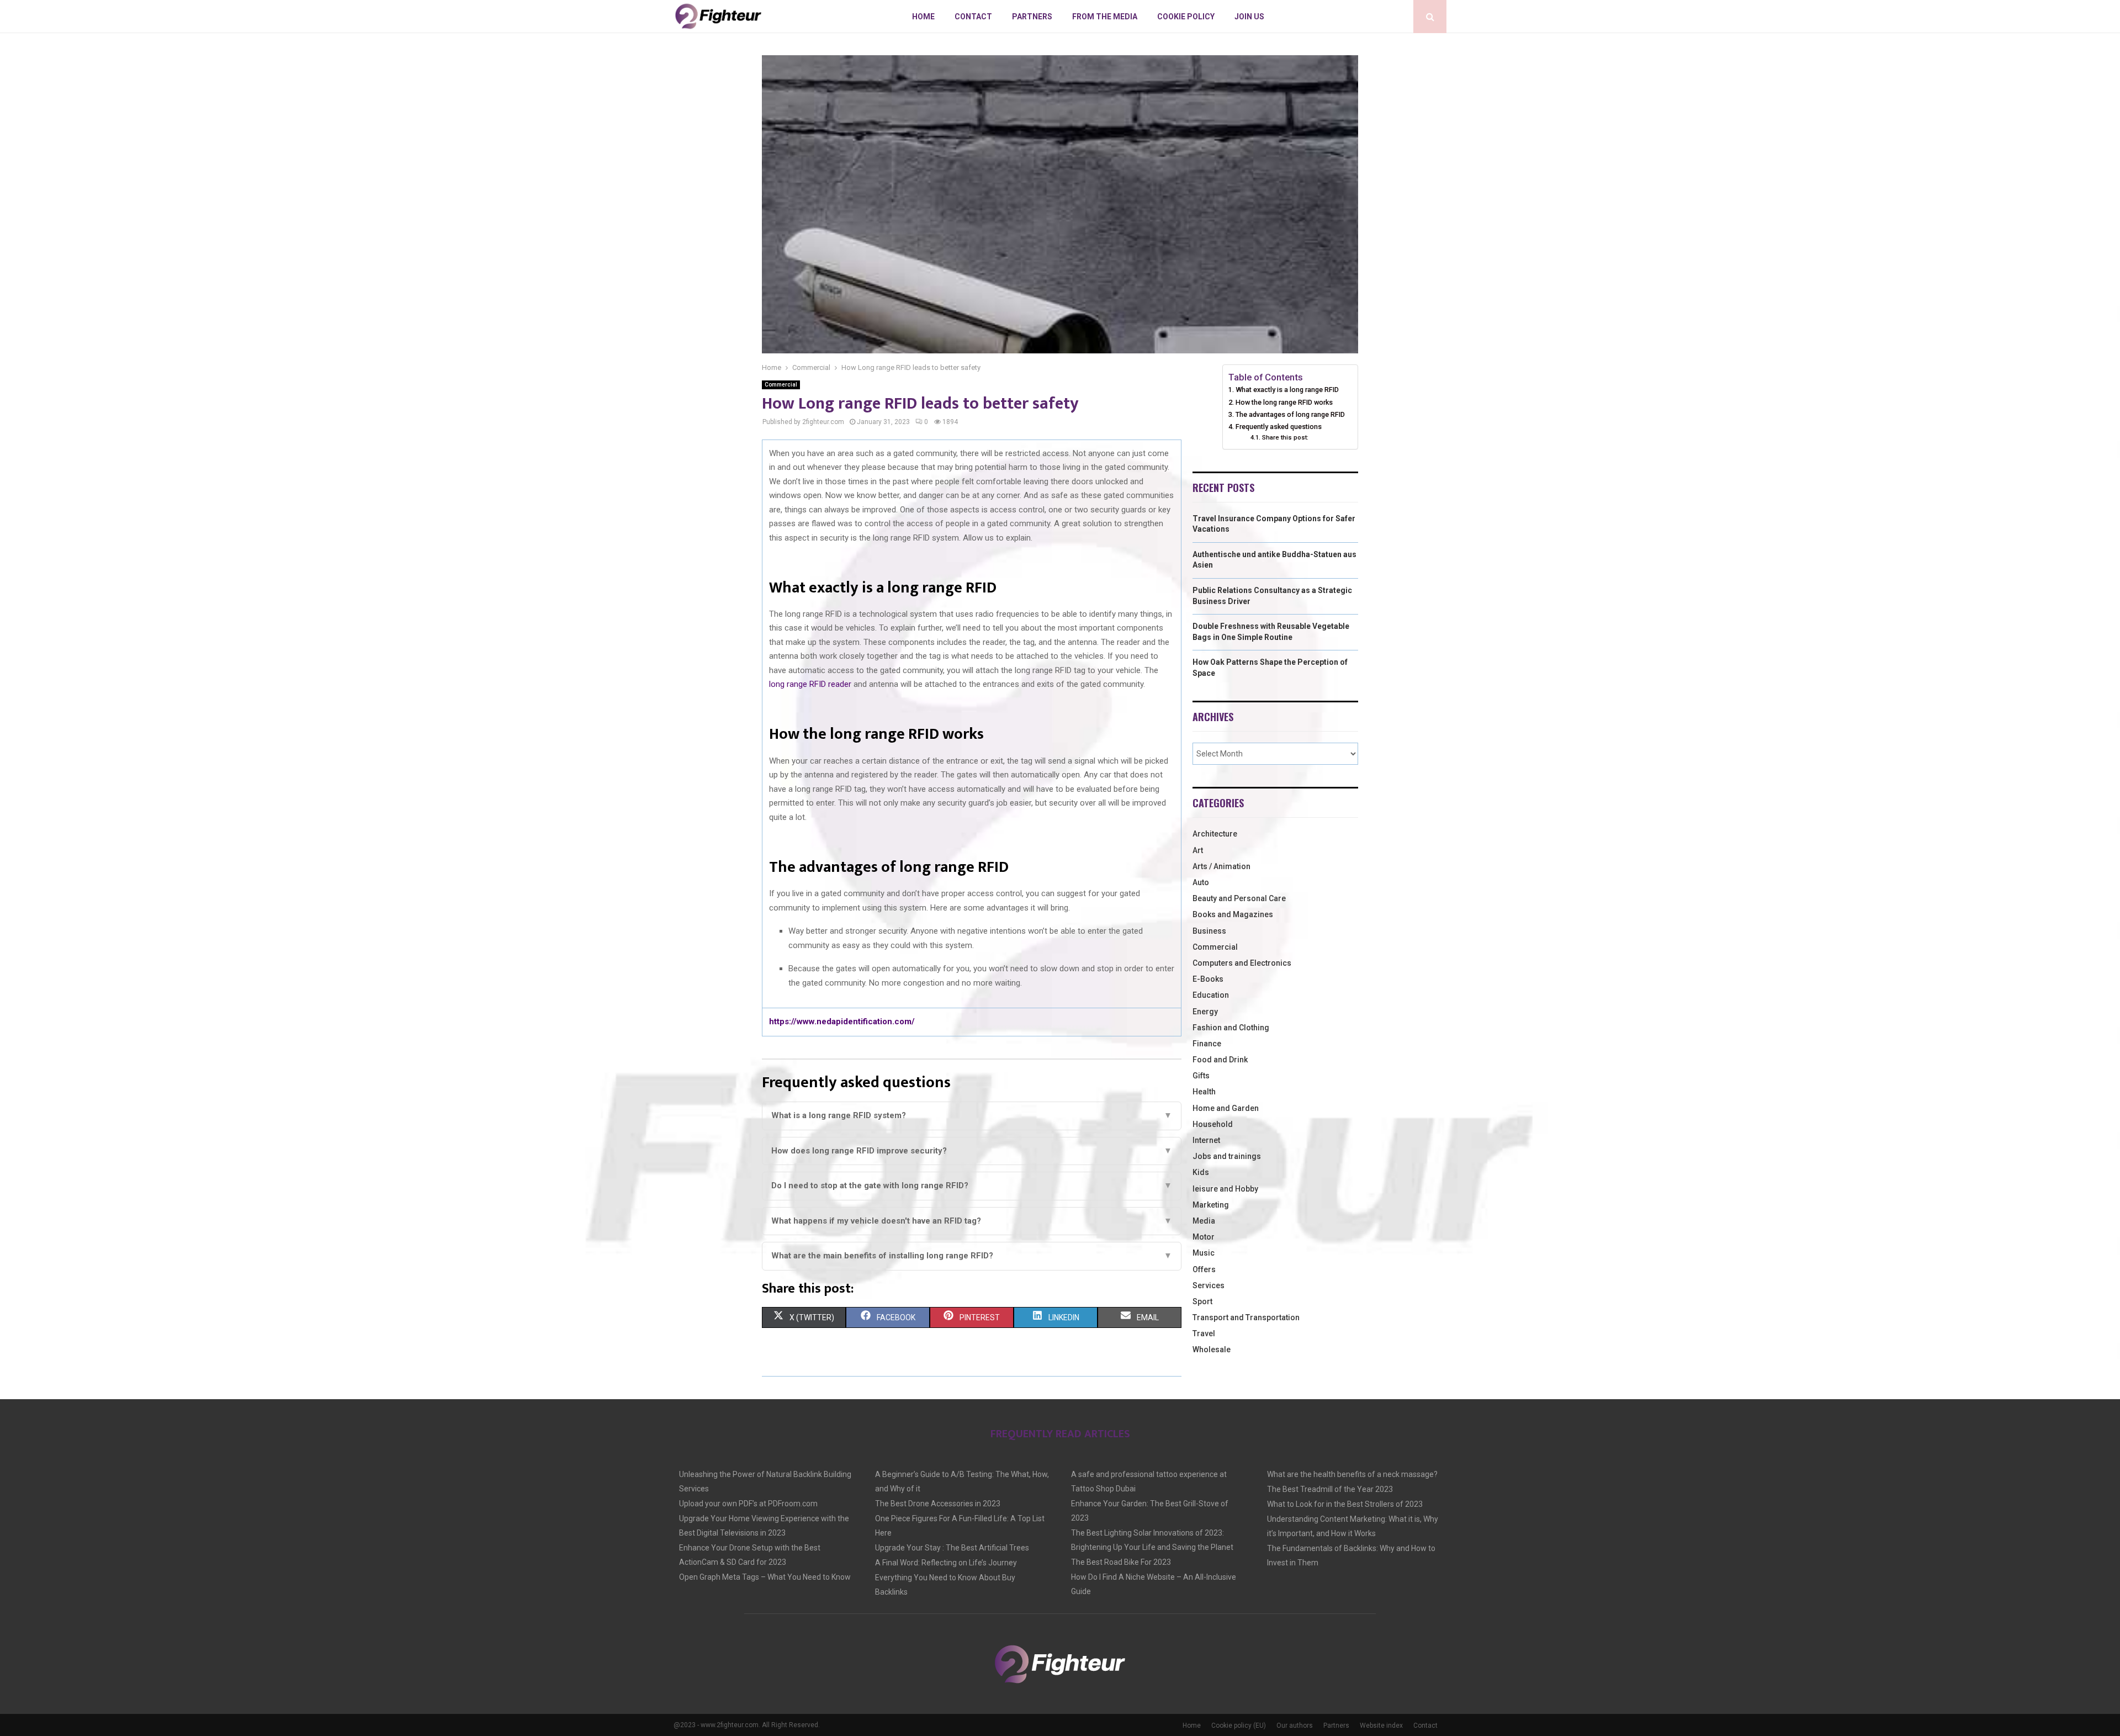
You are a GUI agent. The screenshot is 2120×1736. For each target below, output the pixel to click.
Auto (1201, 882)
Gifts (1201, 1076)
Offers (1204, 1269)
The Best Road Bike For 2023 (1121, 1562)
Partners (1032, 17)
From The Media (1105, 17)
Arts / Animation (1221, 866)
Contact (973, 17)
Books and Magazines (1233, 914)
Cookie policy (1186, 17)
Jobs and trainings (1227, 1156)
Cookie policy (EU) (1239, 1726)
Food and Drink (1220, 1060)
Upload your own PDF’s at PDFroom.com (748, 1504)
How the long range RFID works (1284, 402)
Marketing (1211, 1205)
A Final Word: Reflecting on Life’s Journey (946, 1563)
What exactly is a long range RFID (1287, 390)
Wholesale (1212, 1349)
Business (1209, 931)
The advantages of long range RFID (1291, 414)
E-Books (1208, 979)
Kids (1201, 1172)
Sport (1202, 1301)
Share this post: (1285, 437)
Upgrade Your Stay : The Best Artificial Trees (952, 1548)
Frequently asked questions (1279, 427)
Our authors (1295, 1726)
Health (1204, 1092)
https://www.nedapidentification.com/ (842, 1022)
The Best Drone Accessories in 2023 (938, 1504)
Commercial (781, 385)
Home (923, 17)
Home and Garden (1226, 1108)
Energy (1205, 1012)
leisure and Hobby (1225, 1189)
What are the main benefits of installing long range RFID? (972, 1256)
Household (1213, 1124)
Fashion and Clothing (1231, 1028)
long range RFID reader (810, 684)
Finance (1207, 1044)
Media (1204, 1221)
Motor (1204, 1237)
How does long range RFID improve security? (972, 1151)
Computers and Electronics (1242, 963)
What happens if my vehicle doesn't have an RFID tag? (972, 1221)
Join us (1249, 17)
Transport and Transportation (1246, 1317)
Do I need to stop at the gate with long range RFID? (972, 1185)
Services (1209, 1285)
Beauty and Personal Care (1239, 898)
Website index (1381, 1726)
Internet (1206, 1140)
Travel (1204, 1333)
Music (1204, 1253)
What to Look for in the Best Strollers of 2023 (1345, 1504)
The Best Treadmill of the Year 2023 (1330, 1489)
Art (1198, 850)
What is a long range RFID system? (972, 1115)
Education (1211, 995)
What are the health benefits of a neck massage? (1352, 1474)
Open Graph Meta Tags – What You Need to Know (765, 1577)
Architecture (1215, 834)
